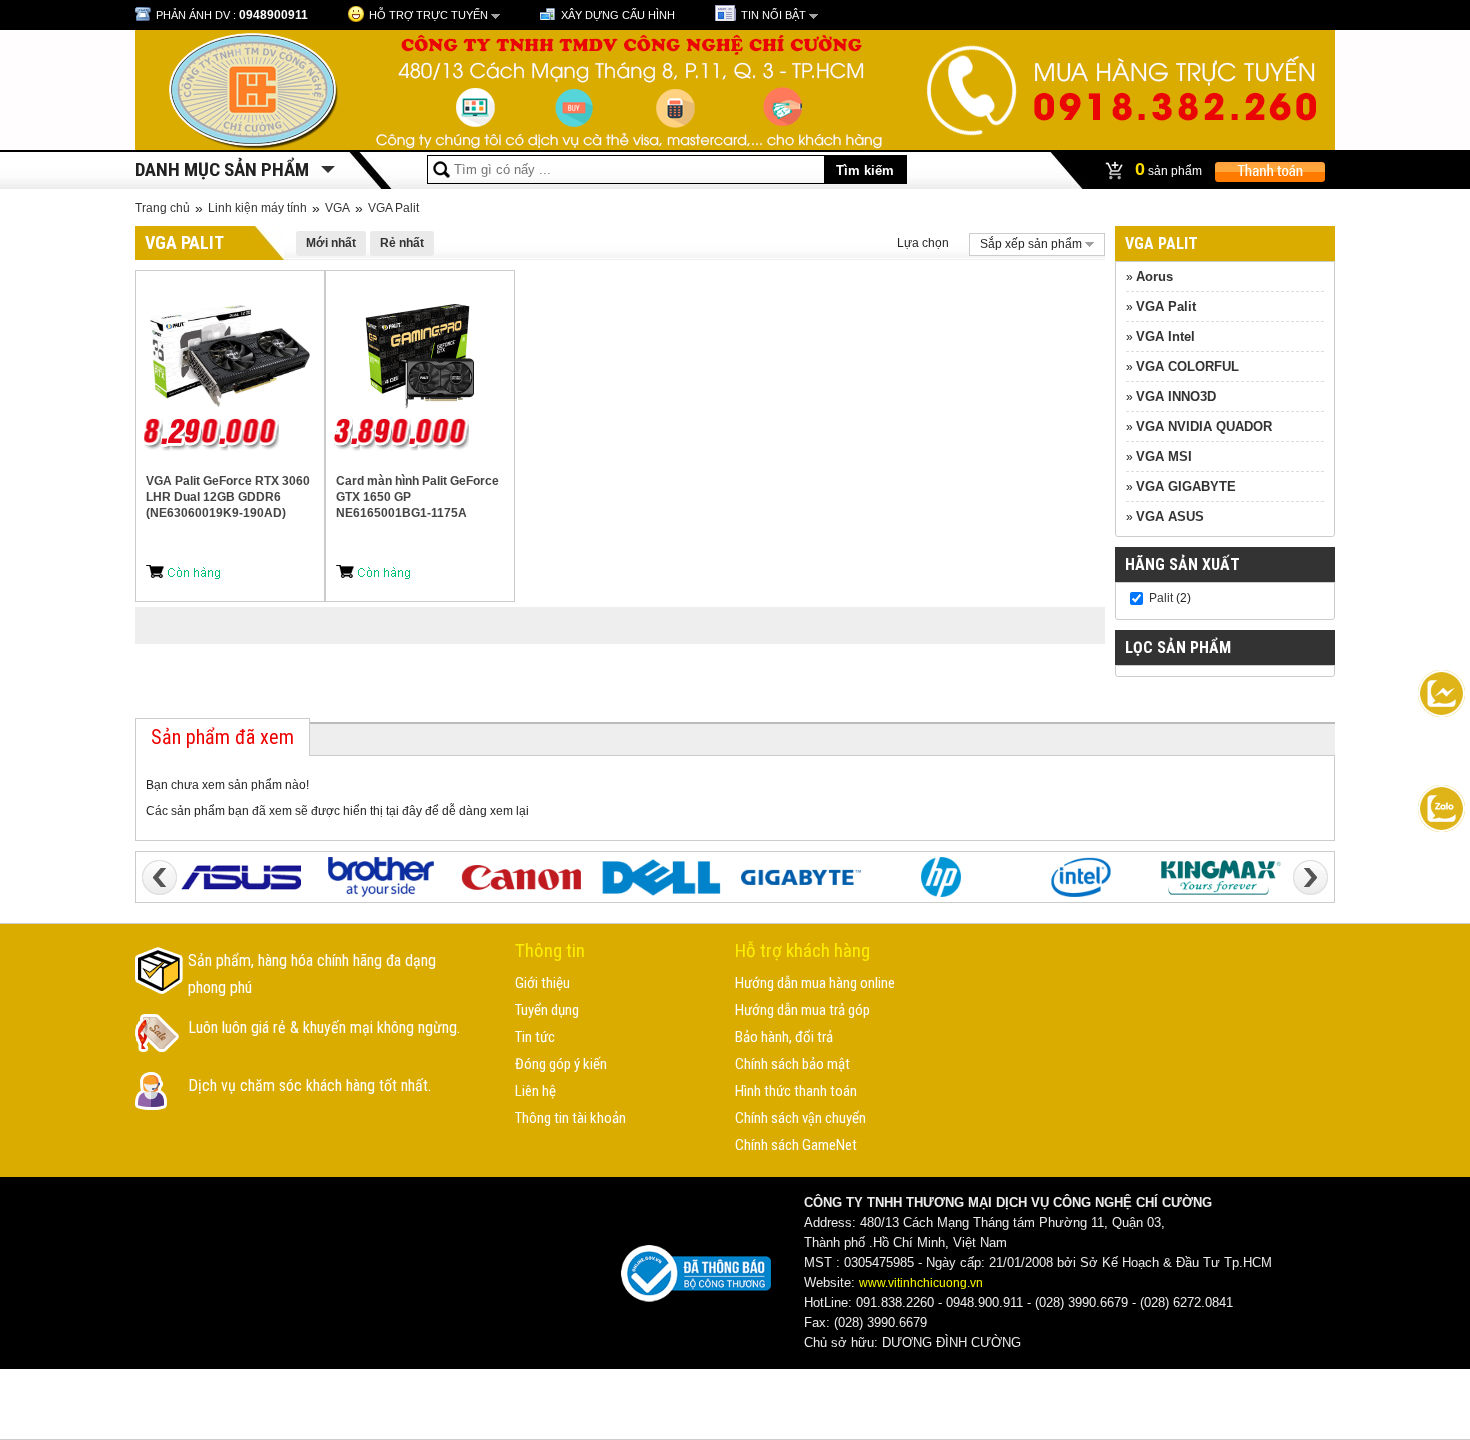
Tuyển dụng (547, 1010)
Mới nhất (331, 243)
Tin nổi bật (773, 15)
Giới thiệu (542, 983)
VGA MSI (1164, 456)
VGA (337, 208)
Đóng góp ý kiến (561, 1064)
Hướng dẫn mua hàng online (815, 983)
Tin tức (535, 1037)
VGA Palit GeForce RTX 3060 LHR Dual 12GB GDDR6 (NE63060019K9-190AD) (228, 497)
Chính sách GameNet (796, 1145)
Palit (1161, 598)
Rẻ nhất (402, 243)
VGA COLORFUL (1187, 366)
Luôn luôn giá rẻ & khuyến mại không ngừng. (324, 1027)
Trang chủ (162, 208)
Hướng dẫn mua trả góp (802, 1010)
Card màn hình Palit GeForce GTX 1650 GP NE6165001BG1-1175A (417, 497)
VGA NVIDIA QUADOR (1204, 426)
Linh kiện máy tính (257, 208)
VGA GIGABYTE (1186, 486)
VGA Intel (1165, 336)
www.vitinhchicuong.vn (921, 1283)
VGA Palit (393, 208)
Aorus (1154, 276)
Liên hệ (535, 1091)
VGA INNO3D (1176, 396)
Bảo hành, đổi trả (784, 1037)
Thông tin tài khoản (570, 1118)
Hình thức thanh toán (796, 1091)
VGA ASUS (1170, 516)
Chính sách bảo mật (792, 1064)
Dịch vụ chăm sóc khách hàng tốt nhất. (309, 1085)
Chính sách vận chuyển (800, 1118)
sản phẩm (1170, 169)
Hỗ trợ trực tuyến (428, 15)
